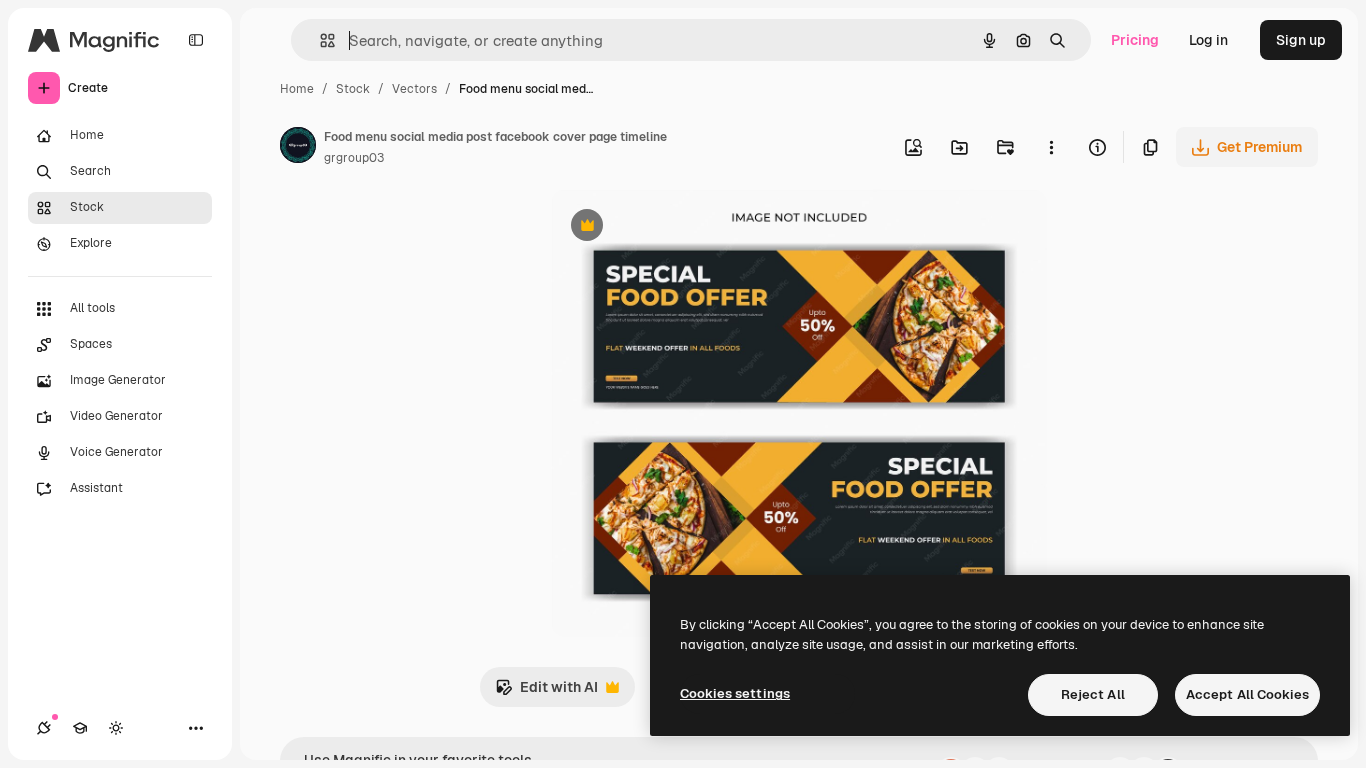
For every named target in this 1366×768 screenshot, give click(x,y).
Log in (1208, 40)
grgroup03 (354, 158)
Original (679, 227)
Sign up (1301, 40)
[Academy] (80, 728)
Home (297, 89)
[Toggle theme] (116, 728)
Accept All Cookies (1247, 694)
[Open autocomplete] (319, 40)
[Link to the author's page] (298, 148)
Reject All (1093, 694)
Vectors (414, 89)
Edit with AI (546, 692)
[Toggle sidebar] (196, 40)
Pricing (1135, 40)
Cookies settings (735, 693)
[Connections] (44, 728)
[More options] (1051, 147)
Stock (353, 89)
